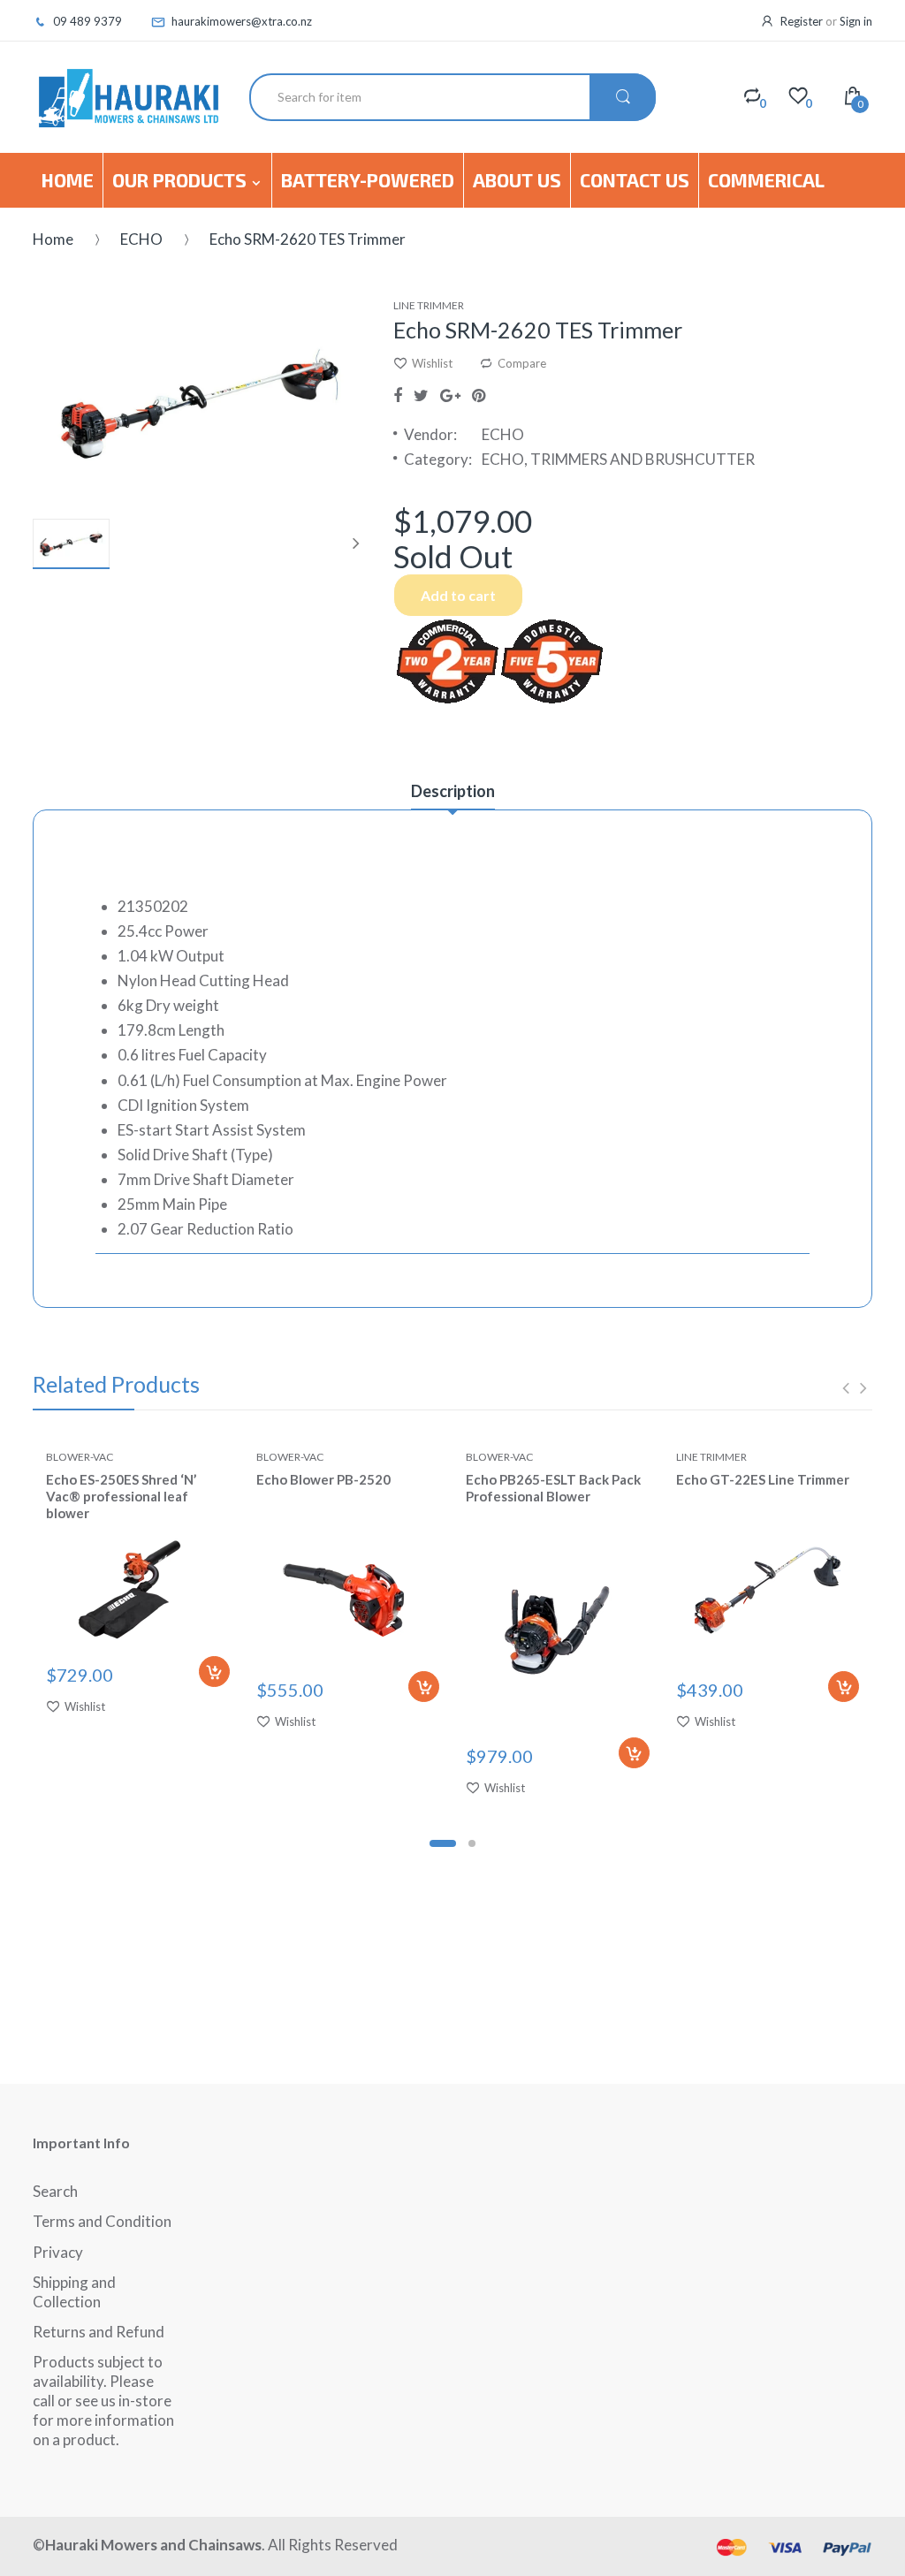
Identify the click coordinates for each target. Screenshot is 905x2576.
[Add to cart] (214, 1672)
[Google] (450, 395)
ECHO (141, 239)
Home (53, 239)
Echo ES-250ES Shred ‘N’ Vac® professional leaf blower (121, 1496)
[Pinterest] (479, 395)
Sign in (856, 21)
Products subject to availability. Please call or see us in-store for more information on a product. (103, 2401)
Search (55, 2191)
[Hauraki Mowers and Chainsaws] (128, 97)
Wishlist (432, 363)
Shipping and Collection (74, 2292)
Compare (522, 363)
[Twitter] (421, 395)
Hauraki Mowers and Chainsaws (153, 2545)
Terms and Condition (102, 2221)
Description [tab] (453, 791)
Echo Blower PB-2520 (323, 1479)
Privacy (58, 2252)
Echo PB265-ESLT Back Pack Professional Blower (553, 1488)
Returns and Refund (99, 2332)
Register (802, 21)
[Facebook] (398, 395)
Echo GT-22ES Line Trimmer (763, 1479)
